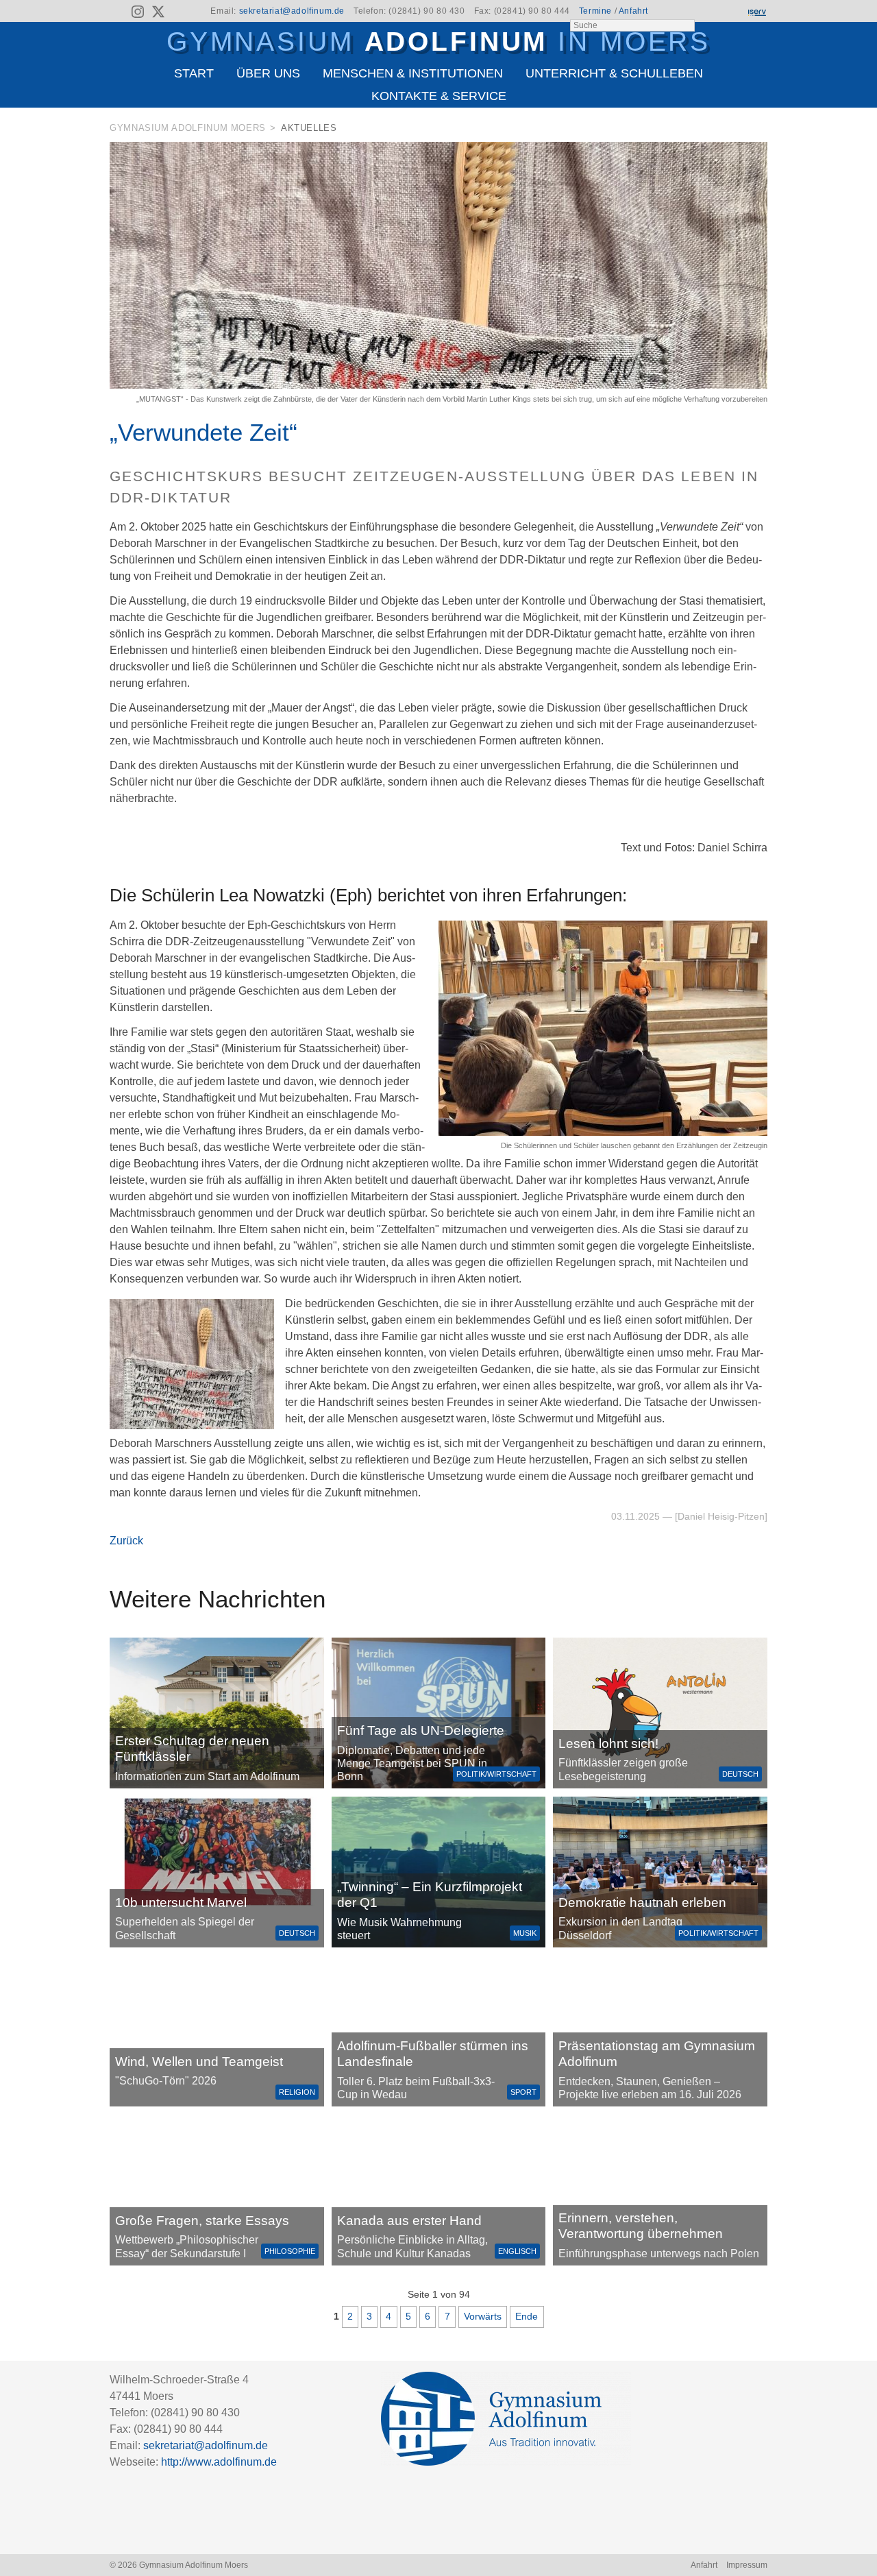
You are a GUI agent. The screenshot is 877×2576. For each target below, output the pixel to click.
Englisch (517, 2251)
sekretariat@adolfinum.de (292, 11)
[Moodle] (709, 12)
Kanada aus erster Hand (409, 2221)
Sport (523, 2092)
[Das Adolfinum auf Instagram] (139, 14)
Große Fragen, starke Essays (202, 2221)
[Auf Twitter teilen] (760, 131)
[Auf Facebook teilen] (741, 131)
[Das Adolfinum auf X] (158, 14)
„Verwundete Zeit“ (203, 432)
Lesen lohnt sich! (608, 1743)
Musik (525, 1933)
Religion (297, 2092)
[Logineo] (732, 12)
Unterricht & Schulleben (614, 73)
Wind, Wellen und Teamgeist (199, 2062)
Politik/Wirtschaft (496, 1774)
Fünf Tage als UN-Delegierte (421, 1730)
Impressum (747, 2565)
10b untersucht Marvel (181, 1903)
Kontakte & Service (439, 96)
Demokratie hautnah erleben (642, 1903)
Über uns (268, 73)
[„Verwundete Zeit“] (438, 385)
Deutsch (740, 1774)
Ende (527, 2316)
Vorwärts (483, 2316)
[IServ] (756, 12)
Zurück (126, 1541)
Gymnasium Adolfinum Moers (188, 128)
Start (194, 73)
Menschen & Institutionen (413, 73)
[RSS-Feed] (118, 12)
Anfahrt (633, 11)
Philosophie (290, 2251)
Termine (595, 11)
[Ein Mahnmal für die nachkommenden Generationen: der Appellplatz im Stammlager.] (660, 2190)
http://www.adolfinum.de (219, 2462)
